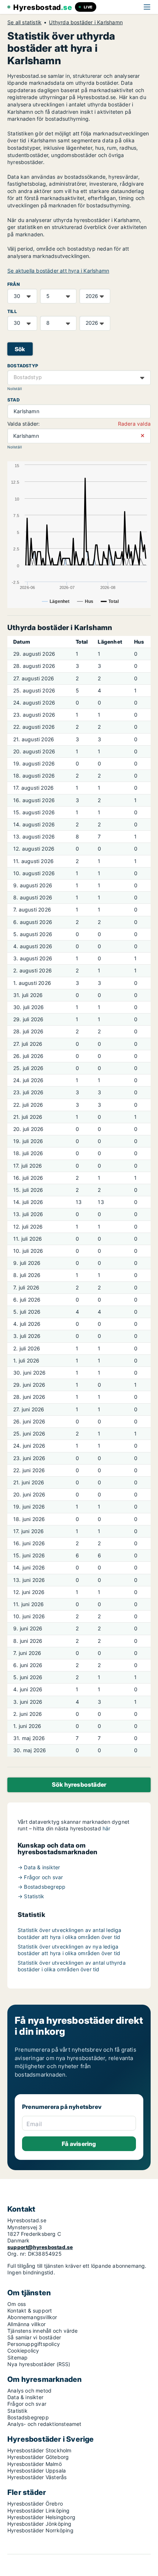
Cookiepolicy (23, 2351)
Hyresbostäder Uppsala (37, 2471)
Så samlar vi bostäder (34, 2337)
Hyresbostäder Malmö (35, 2464)
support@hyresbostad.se (40, 2247)
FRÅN (14, 284)
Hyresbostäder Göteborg (38, 2457)
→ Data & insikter (39, 1867)
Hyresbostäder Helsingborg (41, 2517)
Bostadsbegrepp (28, 2417)
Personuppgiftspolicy (34, 2344)
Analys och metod (29, 2391)
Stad (13, 400)
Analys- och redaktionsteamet (44, 2424)
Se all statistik (24, 22)
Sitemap (17, 2357)
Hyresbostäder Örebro (35, 2504)
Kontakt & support (30, 2311)
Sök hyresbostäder (79, 1784)
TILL (12, 311)
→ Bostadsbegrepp (42, 1887)
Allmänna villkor (26, 2324)
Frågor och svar (27, 2404)
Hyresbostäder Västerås (37, 2477)
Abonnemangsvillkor (32, 2317)
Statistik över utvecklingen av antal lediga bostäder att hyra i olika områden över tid (70, 1933)
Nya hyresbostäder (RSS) (39, 2364)
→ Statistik (31, 1896)
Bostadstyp (23, 366)
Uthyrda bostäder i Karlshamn (86, 22)
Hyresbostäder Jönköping (39, 2524)
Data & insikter (25, 2397)
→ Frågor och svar (40, 1877)
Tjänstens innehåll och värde (43, 2331)
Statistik (17, 2411)
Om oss (17, 2304)
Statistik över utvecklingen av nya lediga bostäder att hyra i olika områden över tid (69, 1950)
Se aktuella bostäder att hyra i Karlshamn (58, 271)
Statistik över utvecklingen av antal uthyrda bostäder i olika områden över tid (72, 1966)
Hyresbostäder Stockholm (39, 2450)
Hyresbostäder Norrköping (40, 2530)
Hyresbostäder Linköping (39, 2510)
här (107, 1828)
